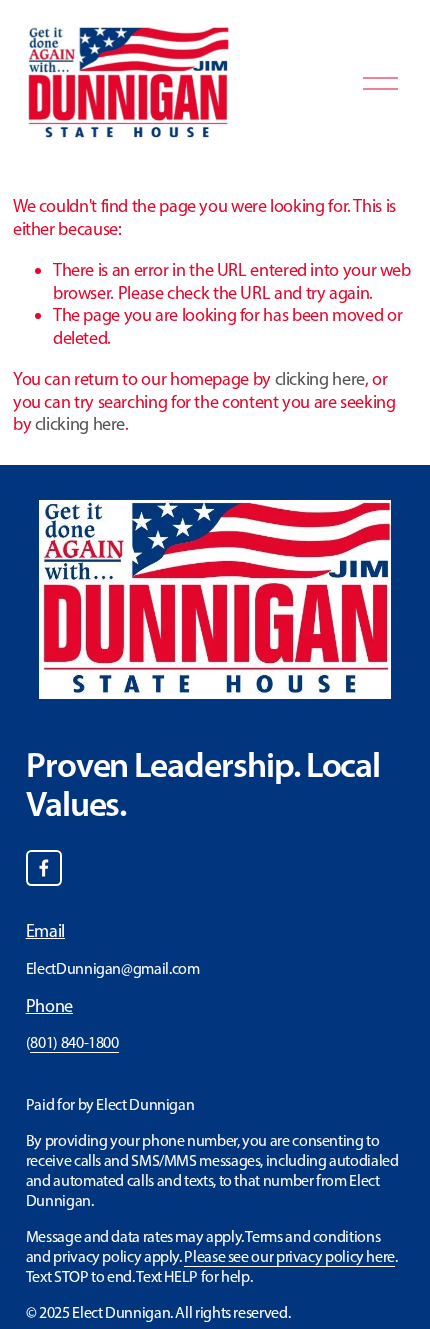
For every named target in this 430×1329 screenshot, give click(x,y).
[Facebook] (44, 868)
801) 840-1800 (74, 1042)
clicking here (320, 379)
